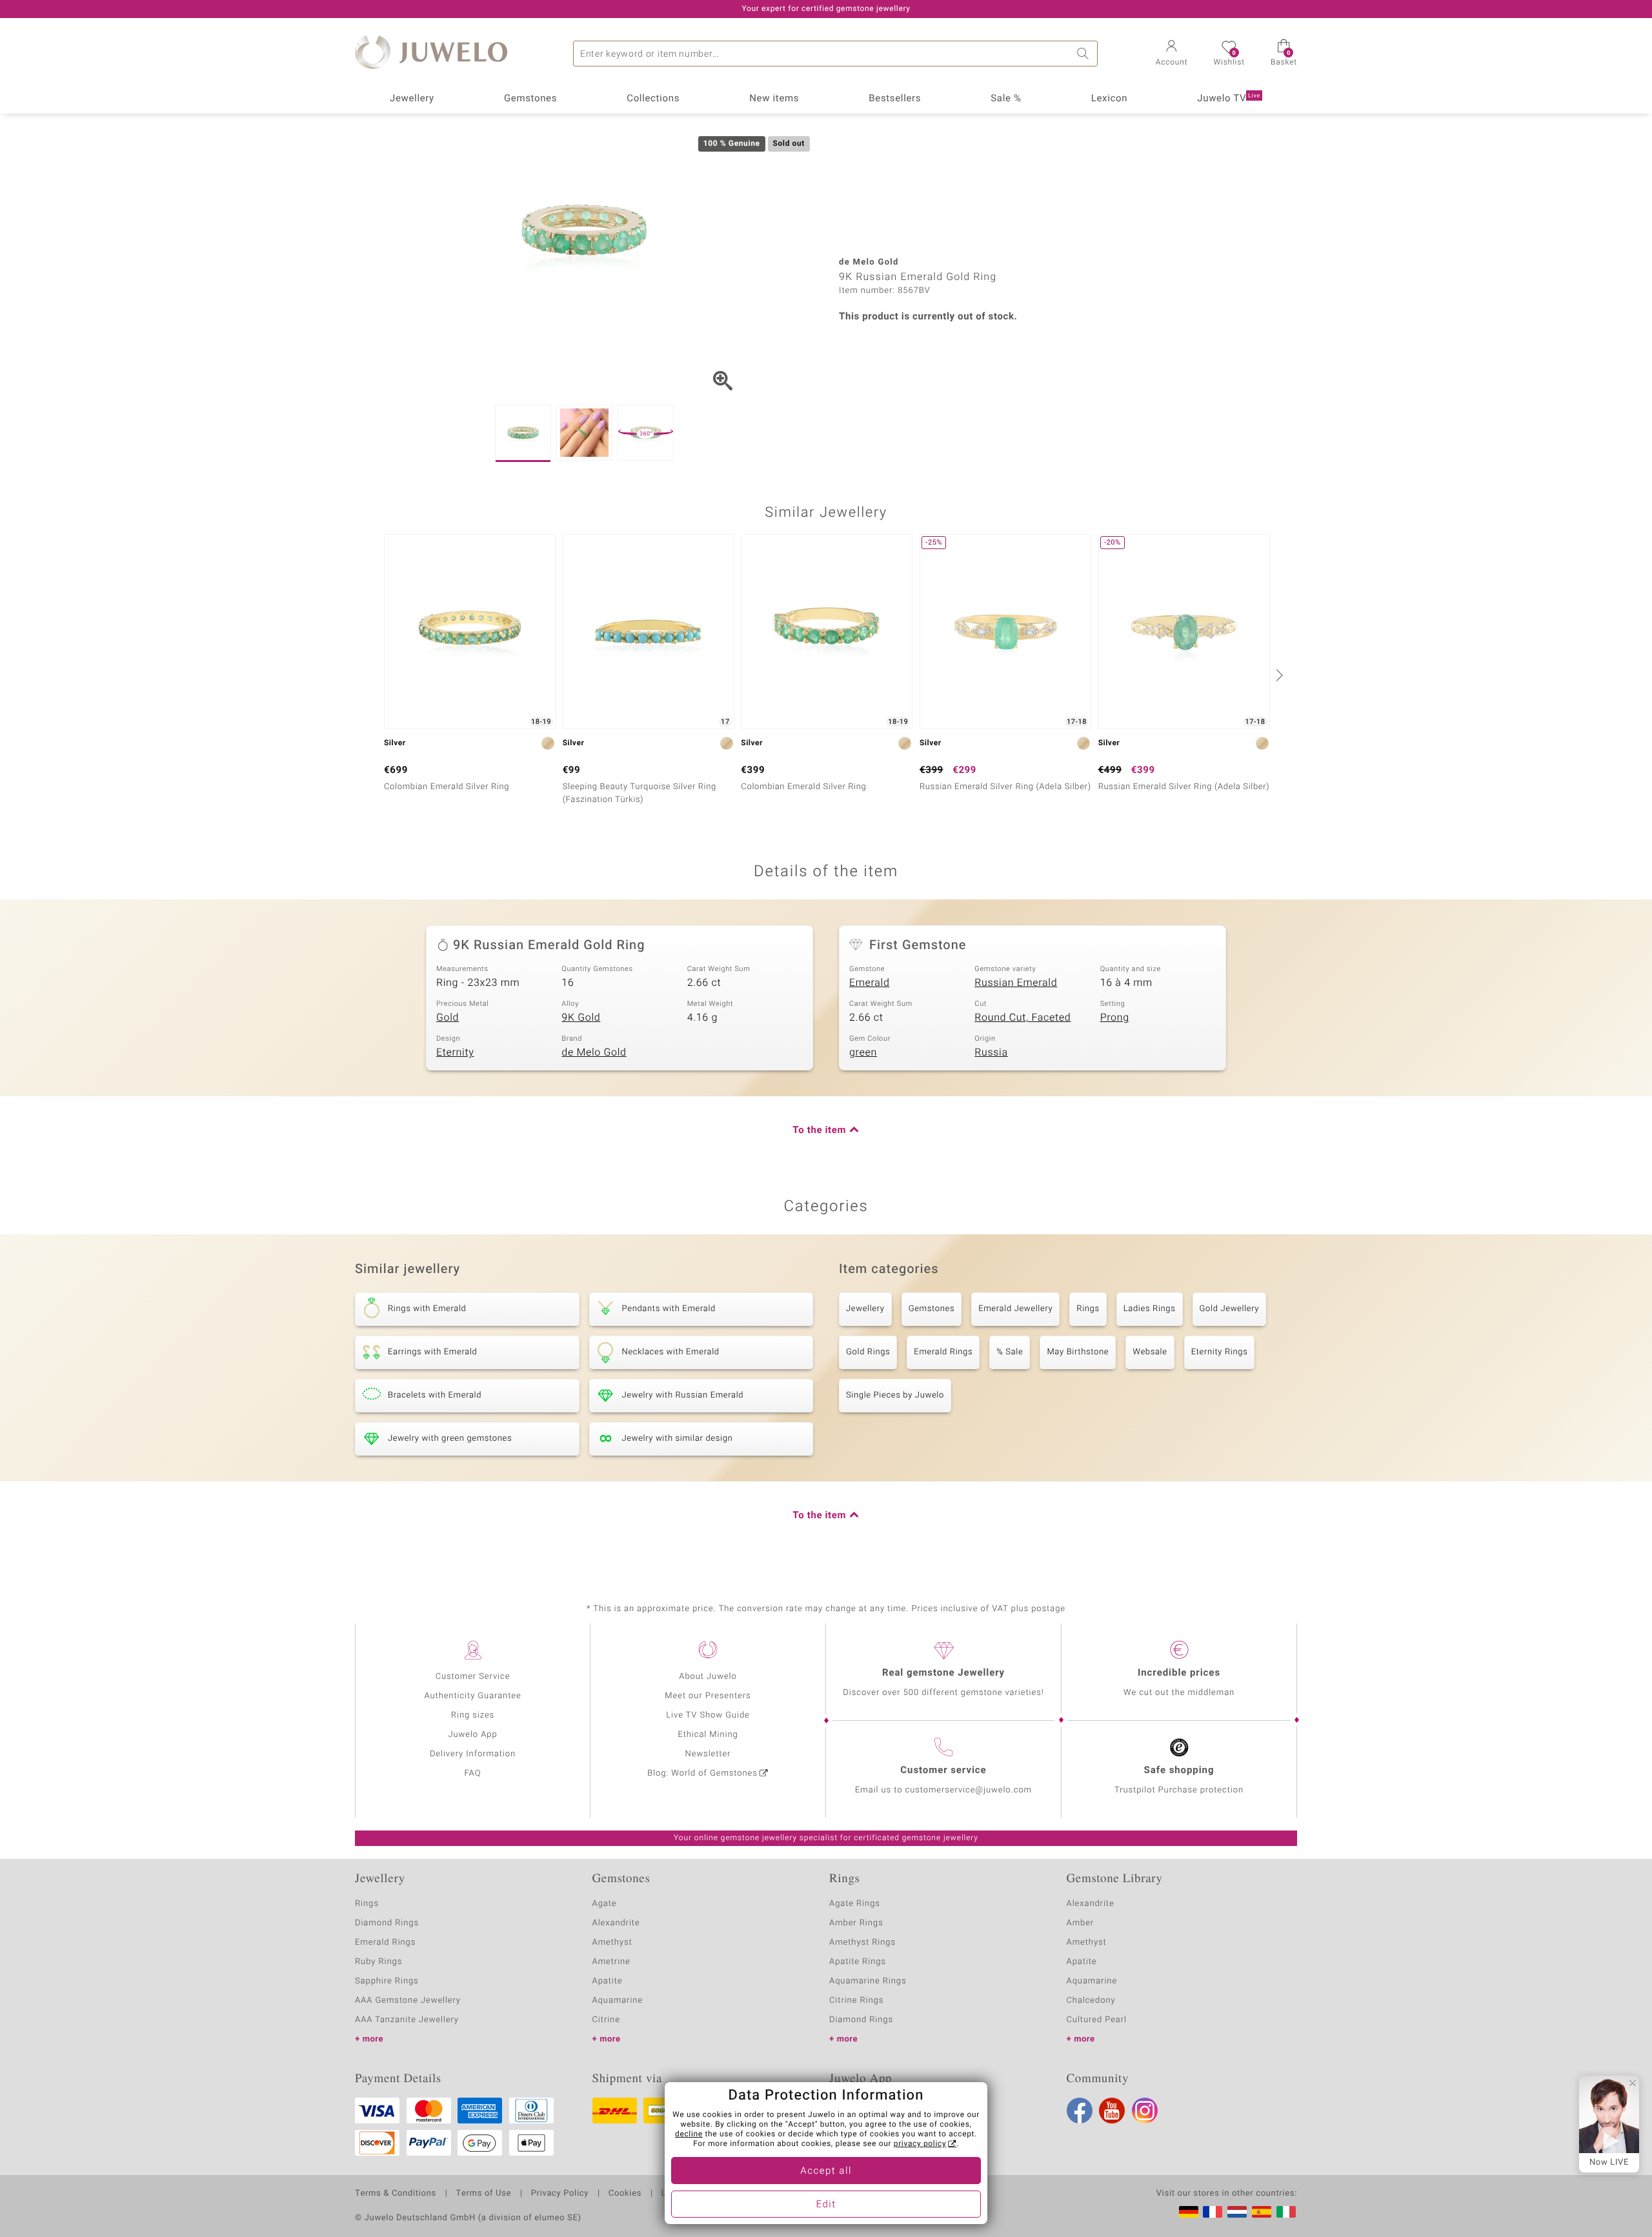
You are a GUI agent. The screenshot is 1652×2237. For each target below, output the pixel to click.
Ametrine (611, 1962)
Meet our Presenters (708, 1696)
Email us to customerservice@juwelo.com (943, 1790)
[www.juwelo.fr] (1213, 2212)
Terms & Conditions (396, 2194)
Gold (448, 1018)
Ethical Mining (708, 1735)
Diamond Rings (387, 1923)
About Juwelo (708, 1677)
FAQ (473, 1773)
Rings (1088, 1309)
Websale (1150, 1352)
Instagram (1145, 2111)
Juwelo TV (1229, 99)
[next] (1278, 675)
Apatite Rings (858, 1962)
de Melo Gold (594, 1052)
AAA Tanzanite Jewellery (407, 2020)
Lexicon (1110, 99)
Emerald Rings (943, 1352)
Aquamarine (618, 2001)
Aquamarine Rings (868, 1981)
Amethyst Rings (862, 1942)
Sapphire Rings (387, 1981)
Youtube (1112, 2111)
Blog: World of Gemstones (702, 1773)
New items (774, 99)
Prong (1115, 1018)
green (863, 1052)
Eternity (455, 1052)
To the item (819, 1130)
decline (689, 2134)
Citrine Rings (856, 2001)
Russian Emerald (1016, 983)
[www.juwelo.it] (1286, 2212)
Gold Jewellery (1230, 1309)
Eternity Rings (1220, 1352)
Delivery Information (473, 1754)
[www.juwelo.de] (1189, 2212)
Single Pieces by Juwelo (895, 1395)
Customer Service (473, 1677)
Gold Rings (868, 1352)
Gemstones (530, 99)
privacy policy (920, 2144)
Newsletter (708, 1754)
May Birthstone (1078, 1352)
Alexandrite (616, 1923)
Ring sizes (473, 1715)
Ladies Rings (1150, 1309)
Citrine (606, 2020)
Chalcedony (1091, 2001)
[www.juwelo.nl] (1237, 2212)
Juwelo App (472, 1735)
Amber (1081, 1923)
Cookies (625, 2194)
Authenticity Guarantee (472, 1696)
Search (1085, 54)
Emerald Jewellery (1015, 1309)
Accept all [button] (826, 2171)
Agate (605, 1904)
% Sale (1010, 1352)
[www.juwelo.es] (1262, 2212)
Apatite (608, 1981)
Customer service (943, 1771)
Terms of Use (484, 2194)
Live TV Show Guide (708, 1715)
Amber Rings (856, 1923)
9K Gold (581, 1018)
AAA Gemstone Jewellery (408, 2001)
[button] (1172, 54)
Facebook (1080, 2111)
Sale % (1006, 99)
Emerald (869, 983)
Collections (653, 99)
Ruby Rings (378, 1962)
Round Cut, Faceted (1022, 1018)
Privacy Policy (560, 2194)
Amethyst (612, 1942)
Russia (991, 1052)
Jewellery (412, 99)
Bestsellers (895, 99)
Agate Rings (855, 1904)
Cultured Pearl (1097, 2020)
